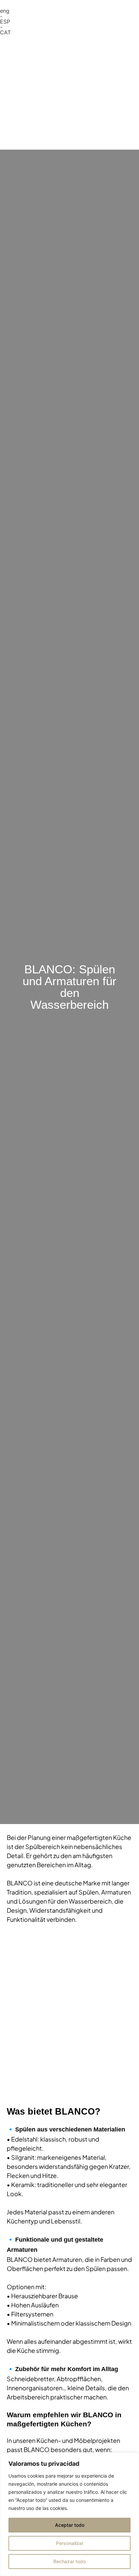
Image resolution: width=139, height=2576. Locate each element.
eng (5, 11)
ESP (5, 22)
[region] (69, 2514)
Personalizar (70, 2543)
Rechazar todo (69, 2561)
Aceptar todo (70, 2525)
